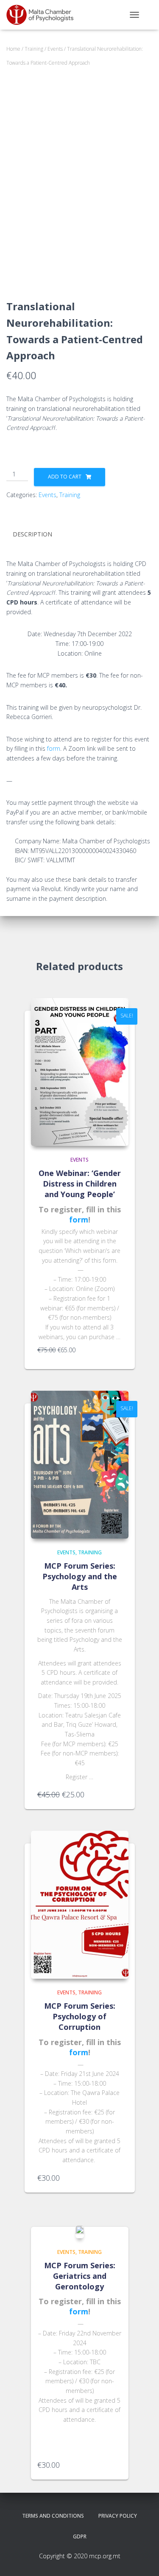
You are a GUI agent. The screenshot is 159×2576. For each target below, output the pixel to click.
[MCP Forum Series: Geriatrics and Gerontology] (80, 2232)
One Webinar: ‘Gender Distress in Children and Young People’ (80, 1184)
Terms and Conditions (53, 2516)
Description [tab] (32, 534)
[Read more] (118, 1354)
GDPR (80, 2536)
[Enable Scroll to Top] (142, 2559)
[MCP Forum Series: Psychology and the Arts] (80, 1465)
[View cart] (149, 15)
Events (55, 49)
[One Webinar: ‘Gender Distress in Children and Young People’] (80, 1072)
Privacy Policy (118, 2516)
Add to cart (65, 477)
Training (34, 49)
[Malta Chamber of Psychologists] (46, 15)
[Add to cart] (118, 1794)
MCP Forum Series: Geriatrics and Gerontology (80, 2276)
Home (13, 49)
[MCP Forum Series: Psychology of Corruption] (80, 1905)
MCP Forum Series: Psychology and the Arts (80, 1576)
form (54, 748)
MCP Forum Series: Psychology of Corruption (80, 2016)
